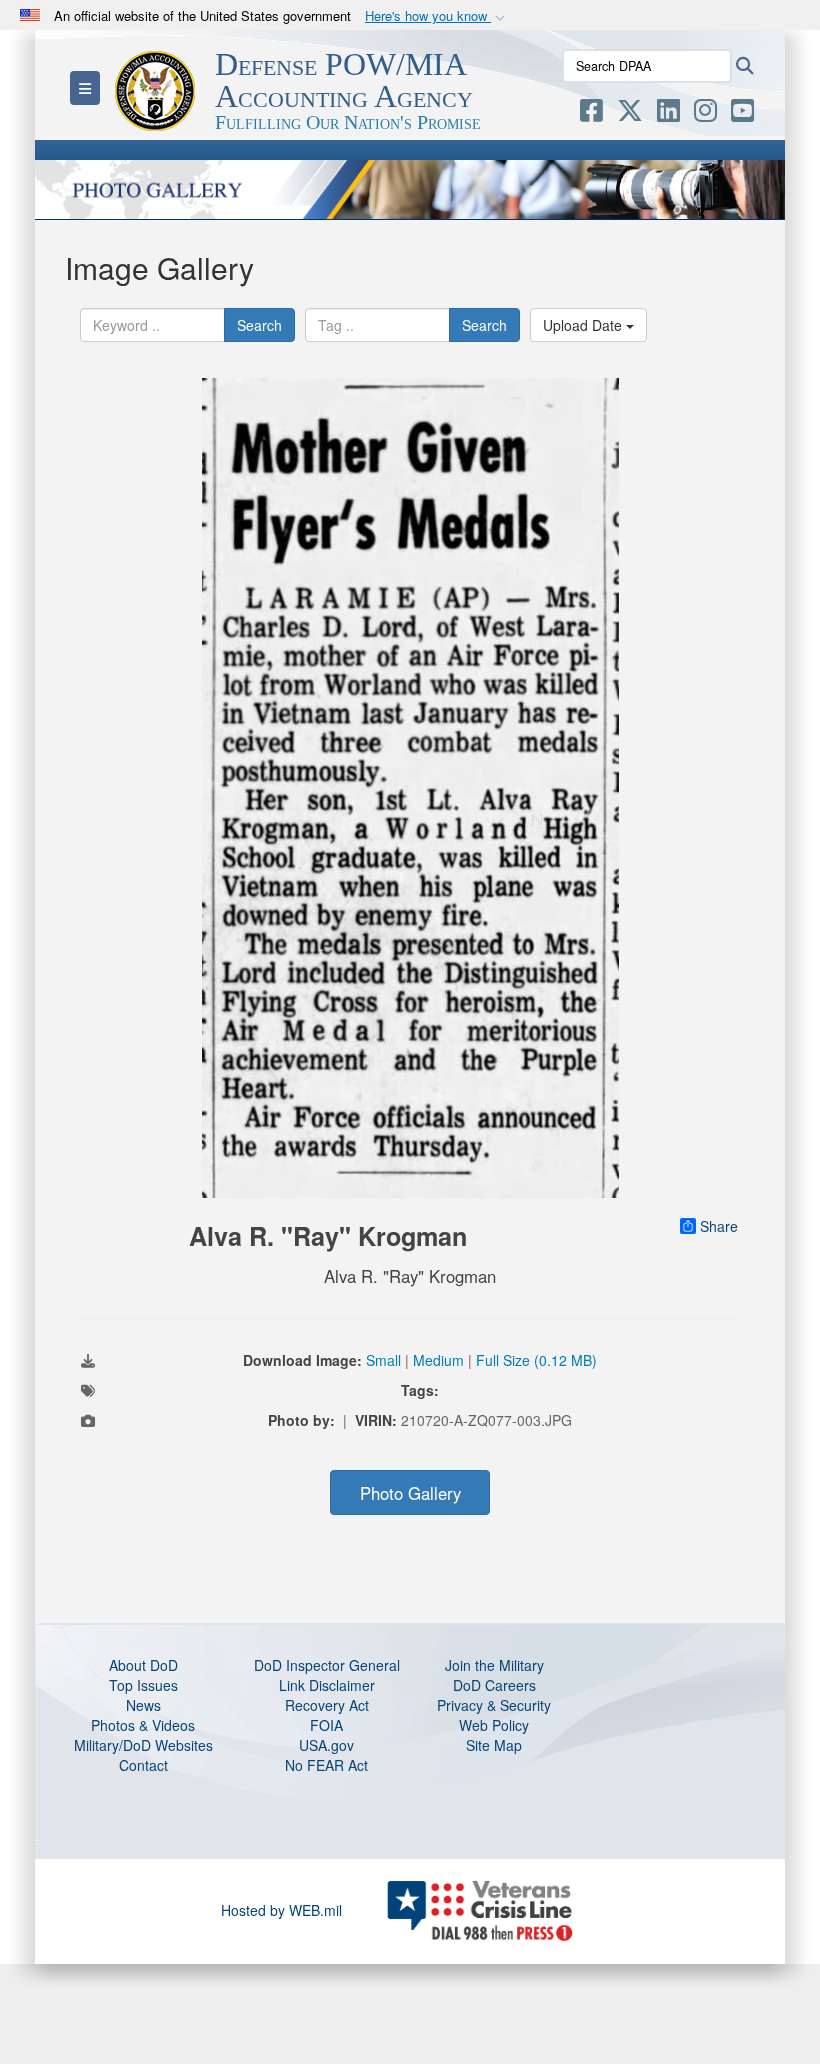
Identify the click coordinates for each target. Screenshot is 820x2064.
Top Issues (143, 1685)
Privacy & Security (494, 1705)
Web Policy (494, 1725)
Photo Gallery (410, 1493)
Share (719, 1226)
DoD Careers (494, 1685)
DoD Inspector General (327, 1665)
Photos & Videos (143, 1725)
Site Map (494, 1745)
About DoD (143, 1665)
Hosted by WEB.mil (281, 1910)
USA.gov (326, 1745)
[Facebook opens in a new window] (591, 114)
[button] (437, 16)
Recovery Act (327, 1705)
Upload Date (584, 325)
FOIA (326, 1725)
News (143, 1705)
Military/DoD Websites (143, 1745)
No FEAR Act (326, 1765)
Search (259, 325)
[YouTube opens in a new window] (742, 114)
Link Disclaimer (327, 1685)
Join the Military (494, 1665)
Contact (143, 1765)
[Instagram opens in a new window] (705, 114)
